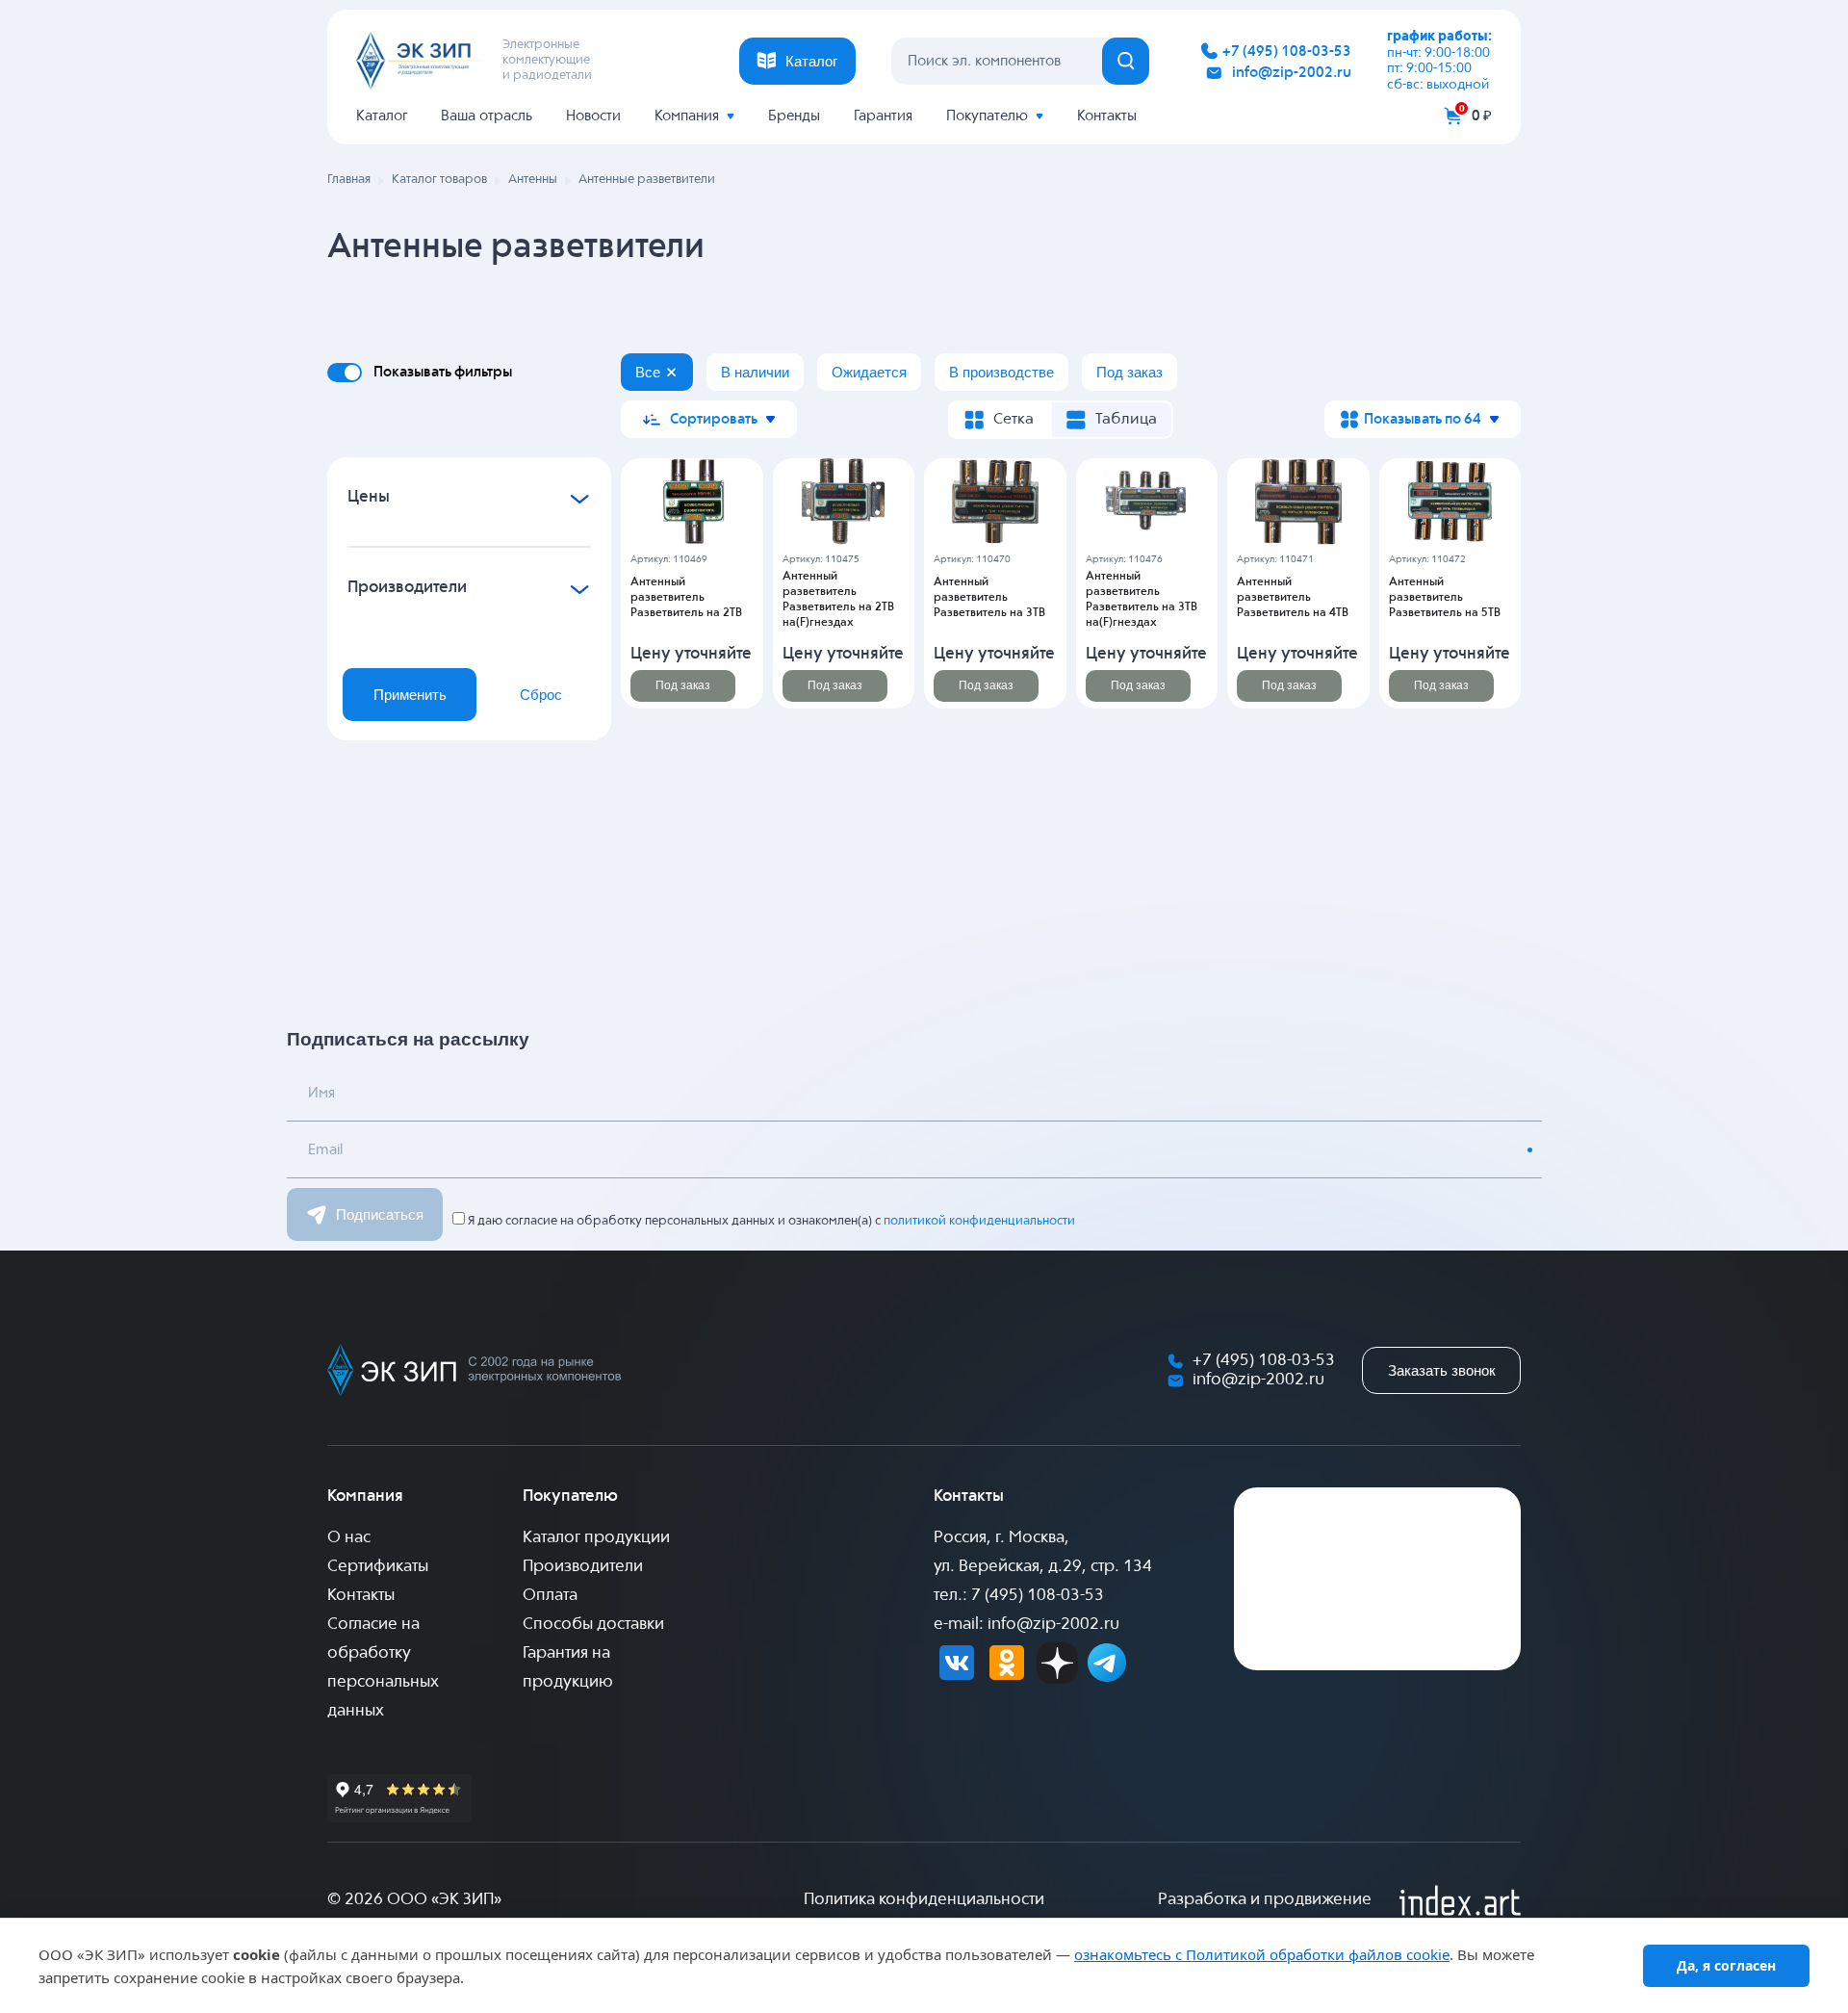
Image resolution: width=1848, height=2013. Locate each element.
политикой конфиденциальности (979, 1221)
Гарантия (883, 116)
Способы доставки (593, 1625)
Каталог (382, 116)
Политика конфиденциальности (924, 1900)
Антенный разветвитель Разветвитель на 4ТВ (1293, 598)
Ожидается (869, 372)
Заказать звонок (1442, 1370)
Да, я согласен (1726, 1965)
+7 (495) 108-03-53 (1287, 52)
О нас (349, 1538)
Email (325, 1150)
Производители (583, 1567)
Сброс (541, 695)
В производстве (1001, 372)
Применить (410, 695)
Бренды (794, 116)
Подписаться (380, 1214)
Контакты (1107, 116)
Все (648, 372)
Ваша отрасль (487, 116)
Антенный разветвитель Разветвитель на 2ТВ (686, 598)
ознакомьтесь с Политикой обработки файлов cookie (1262, 1954)
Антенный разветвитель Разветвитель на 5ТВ (1445, 598)
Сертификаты (378, 1567)
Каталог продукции (596, 1538)
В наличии (755, 372)
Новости (593, 116)
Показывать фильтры (443, 372)
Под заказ (1129, 372)
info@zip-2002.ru (1292, 73)
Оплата (550, 1596)
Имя (321, 1093)
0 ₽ (1482, 116)
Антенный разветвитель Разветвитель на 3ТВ (989, 598)
